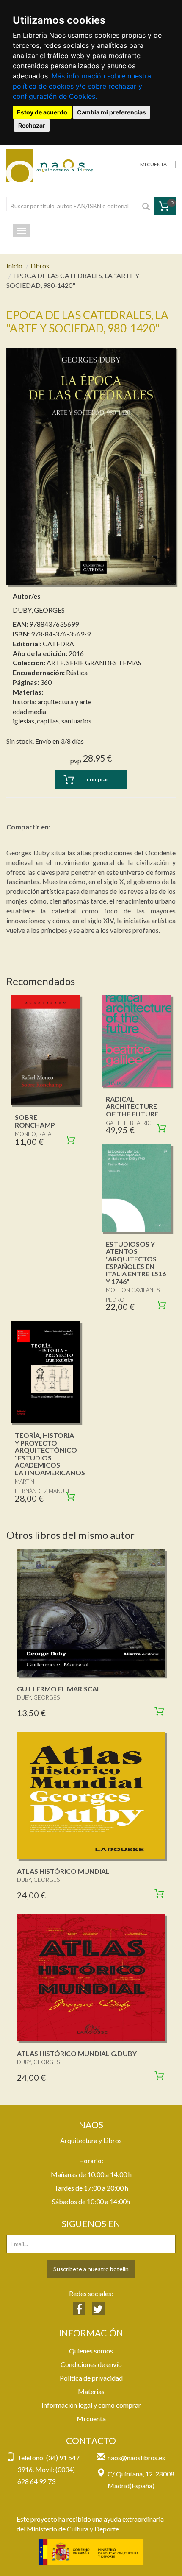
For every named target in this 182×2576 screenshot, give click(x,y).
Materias (91, 2391)
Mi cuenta (91, 2418)
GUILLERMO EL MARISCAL (59, 1689)
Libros (40, 266)
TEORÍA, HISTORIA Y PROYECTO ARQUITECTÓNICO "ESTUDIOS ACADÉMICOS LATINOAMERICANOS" (51, 1454)
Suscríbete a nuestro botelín (91, 2269)
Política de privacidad (91, 2378)
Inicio (14, 266)
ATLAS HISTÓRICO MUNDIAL (63, 1871)
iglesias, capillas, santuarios (52, 721)
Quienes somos (91, 2351)
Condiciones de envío (91, 2364)
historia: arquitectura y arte (52, 702)
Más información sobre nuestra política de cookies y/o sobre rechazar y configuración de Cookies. (82, 86)
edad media (29, 711)
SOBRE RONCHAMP (35, 1121)
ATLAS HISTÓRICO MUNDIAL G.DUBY (77, 2053)
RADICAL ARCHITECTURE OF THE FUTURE (132, 1106)
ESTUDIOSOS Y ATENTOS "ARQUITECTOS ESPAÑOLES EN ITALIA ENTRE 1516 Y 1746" (136, 1263)
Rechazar (32, 125)
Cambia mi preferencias (112, 112)
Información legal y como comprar (91, 2405)
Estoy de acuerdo (42, 112)
